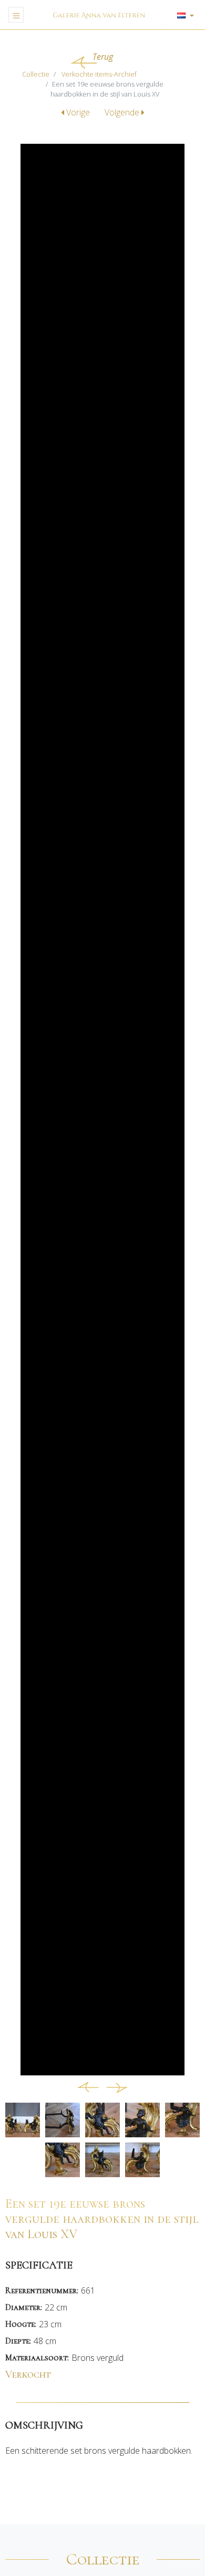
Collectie (36, 74)
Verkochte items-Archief (99, 74)
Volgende (123, 112)
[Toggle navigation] (16, 15)
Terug (103, 57)
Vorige (78, 112)
